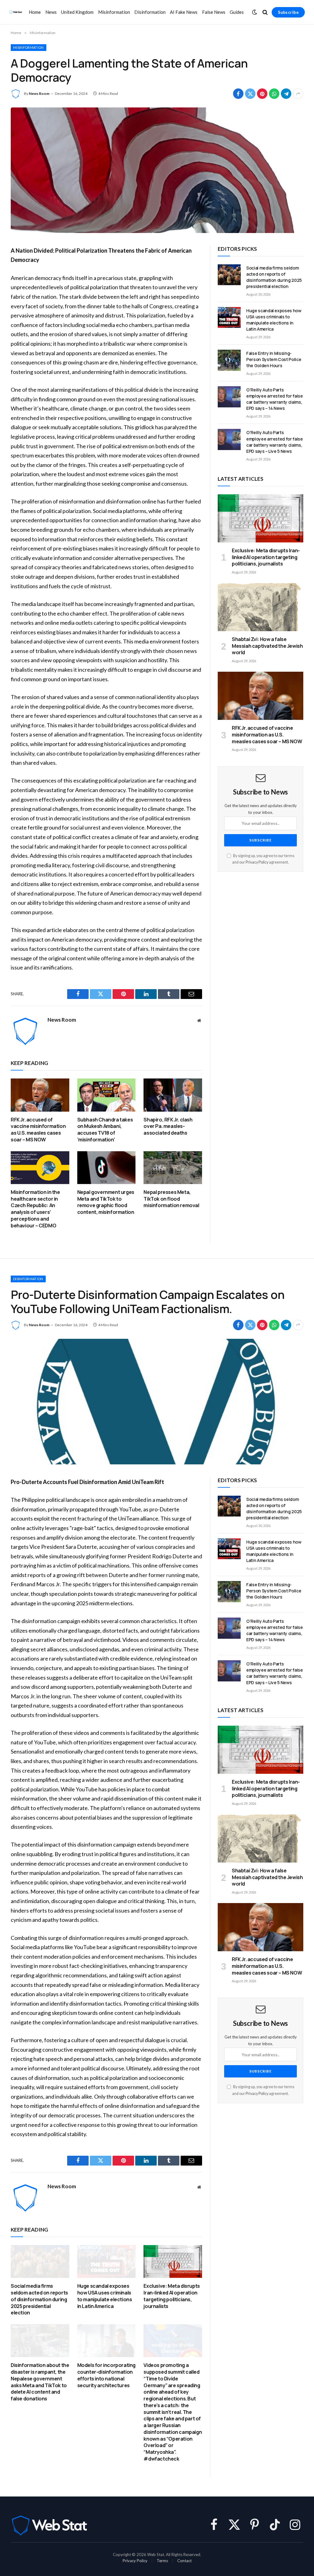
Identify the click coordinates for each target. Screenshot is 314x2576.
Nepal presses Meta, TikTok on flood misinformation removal (171, 1199)
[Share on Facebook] (238, 94)
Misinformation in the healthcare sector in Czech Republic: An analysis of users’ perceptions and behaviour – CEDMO (35, 1209)
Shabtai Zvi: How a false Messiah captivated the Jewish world (267, 646)
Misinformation (114, 12)
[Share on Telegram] (286, 94)
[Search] (265, 12)
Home (35, 12)
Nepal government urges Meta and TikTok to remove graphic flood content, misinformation (106, 1202)
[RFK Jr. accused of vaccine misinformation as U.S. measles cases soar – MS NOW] (40, 1095)
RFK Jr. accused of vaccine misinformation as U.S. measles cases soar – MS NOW (38, 1130)
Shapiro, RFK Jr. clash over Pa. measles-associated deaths (168, 1127)
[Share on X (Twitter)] (250, 94)
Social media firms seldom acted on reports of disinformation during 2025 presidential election (274, 277)
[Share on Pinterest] (262, 94)
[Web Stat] (16, 12)
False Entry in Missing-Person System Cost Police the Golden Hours (274, 359)
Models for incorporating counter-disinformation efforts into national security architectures (106, 2375)
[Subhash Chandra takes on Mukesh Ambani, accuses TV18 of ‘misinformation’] (107, 1095)
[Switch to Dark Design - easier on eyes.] (255, 12)
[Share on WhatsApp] (274, 94)
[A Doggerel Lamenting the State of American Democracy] (157, 170)
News (51, 12)
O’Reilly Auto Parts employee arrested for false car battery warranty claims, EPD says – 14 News (275, 399)
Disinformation (150, 12)
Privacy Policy (257, 862)
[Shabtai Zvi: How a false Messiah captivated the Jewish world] (260, 607)
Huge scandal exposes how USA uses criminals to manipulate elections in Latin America (274, 320)
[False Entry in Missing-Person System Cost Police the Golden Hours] (229, 360)
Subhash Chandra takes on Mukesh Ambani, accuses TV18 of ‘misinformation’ (105, 1130)
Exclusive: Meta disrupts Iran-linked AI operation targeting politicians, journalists (266, 557)
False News (214, 12)
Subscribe (288, 12)
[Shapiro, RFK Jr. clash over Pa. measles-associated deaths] (173, 1095)
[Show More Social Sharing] (298, 94)
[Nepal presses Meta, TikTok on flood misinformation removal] (173, 1168)
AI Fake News (184, 12)
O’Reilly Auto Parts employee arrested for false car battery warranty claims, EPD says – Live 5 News (275, 442)
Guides (237, 12)
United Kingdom (77, 12)
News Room (39, 93)
